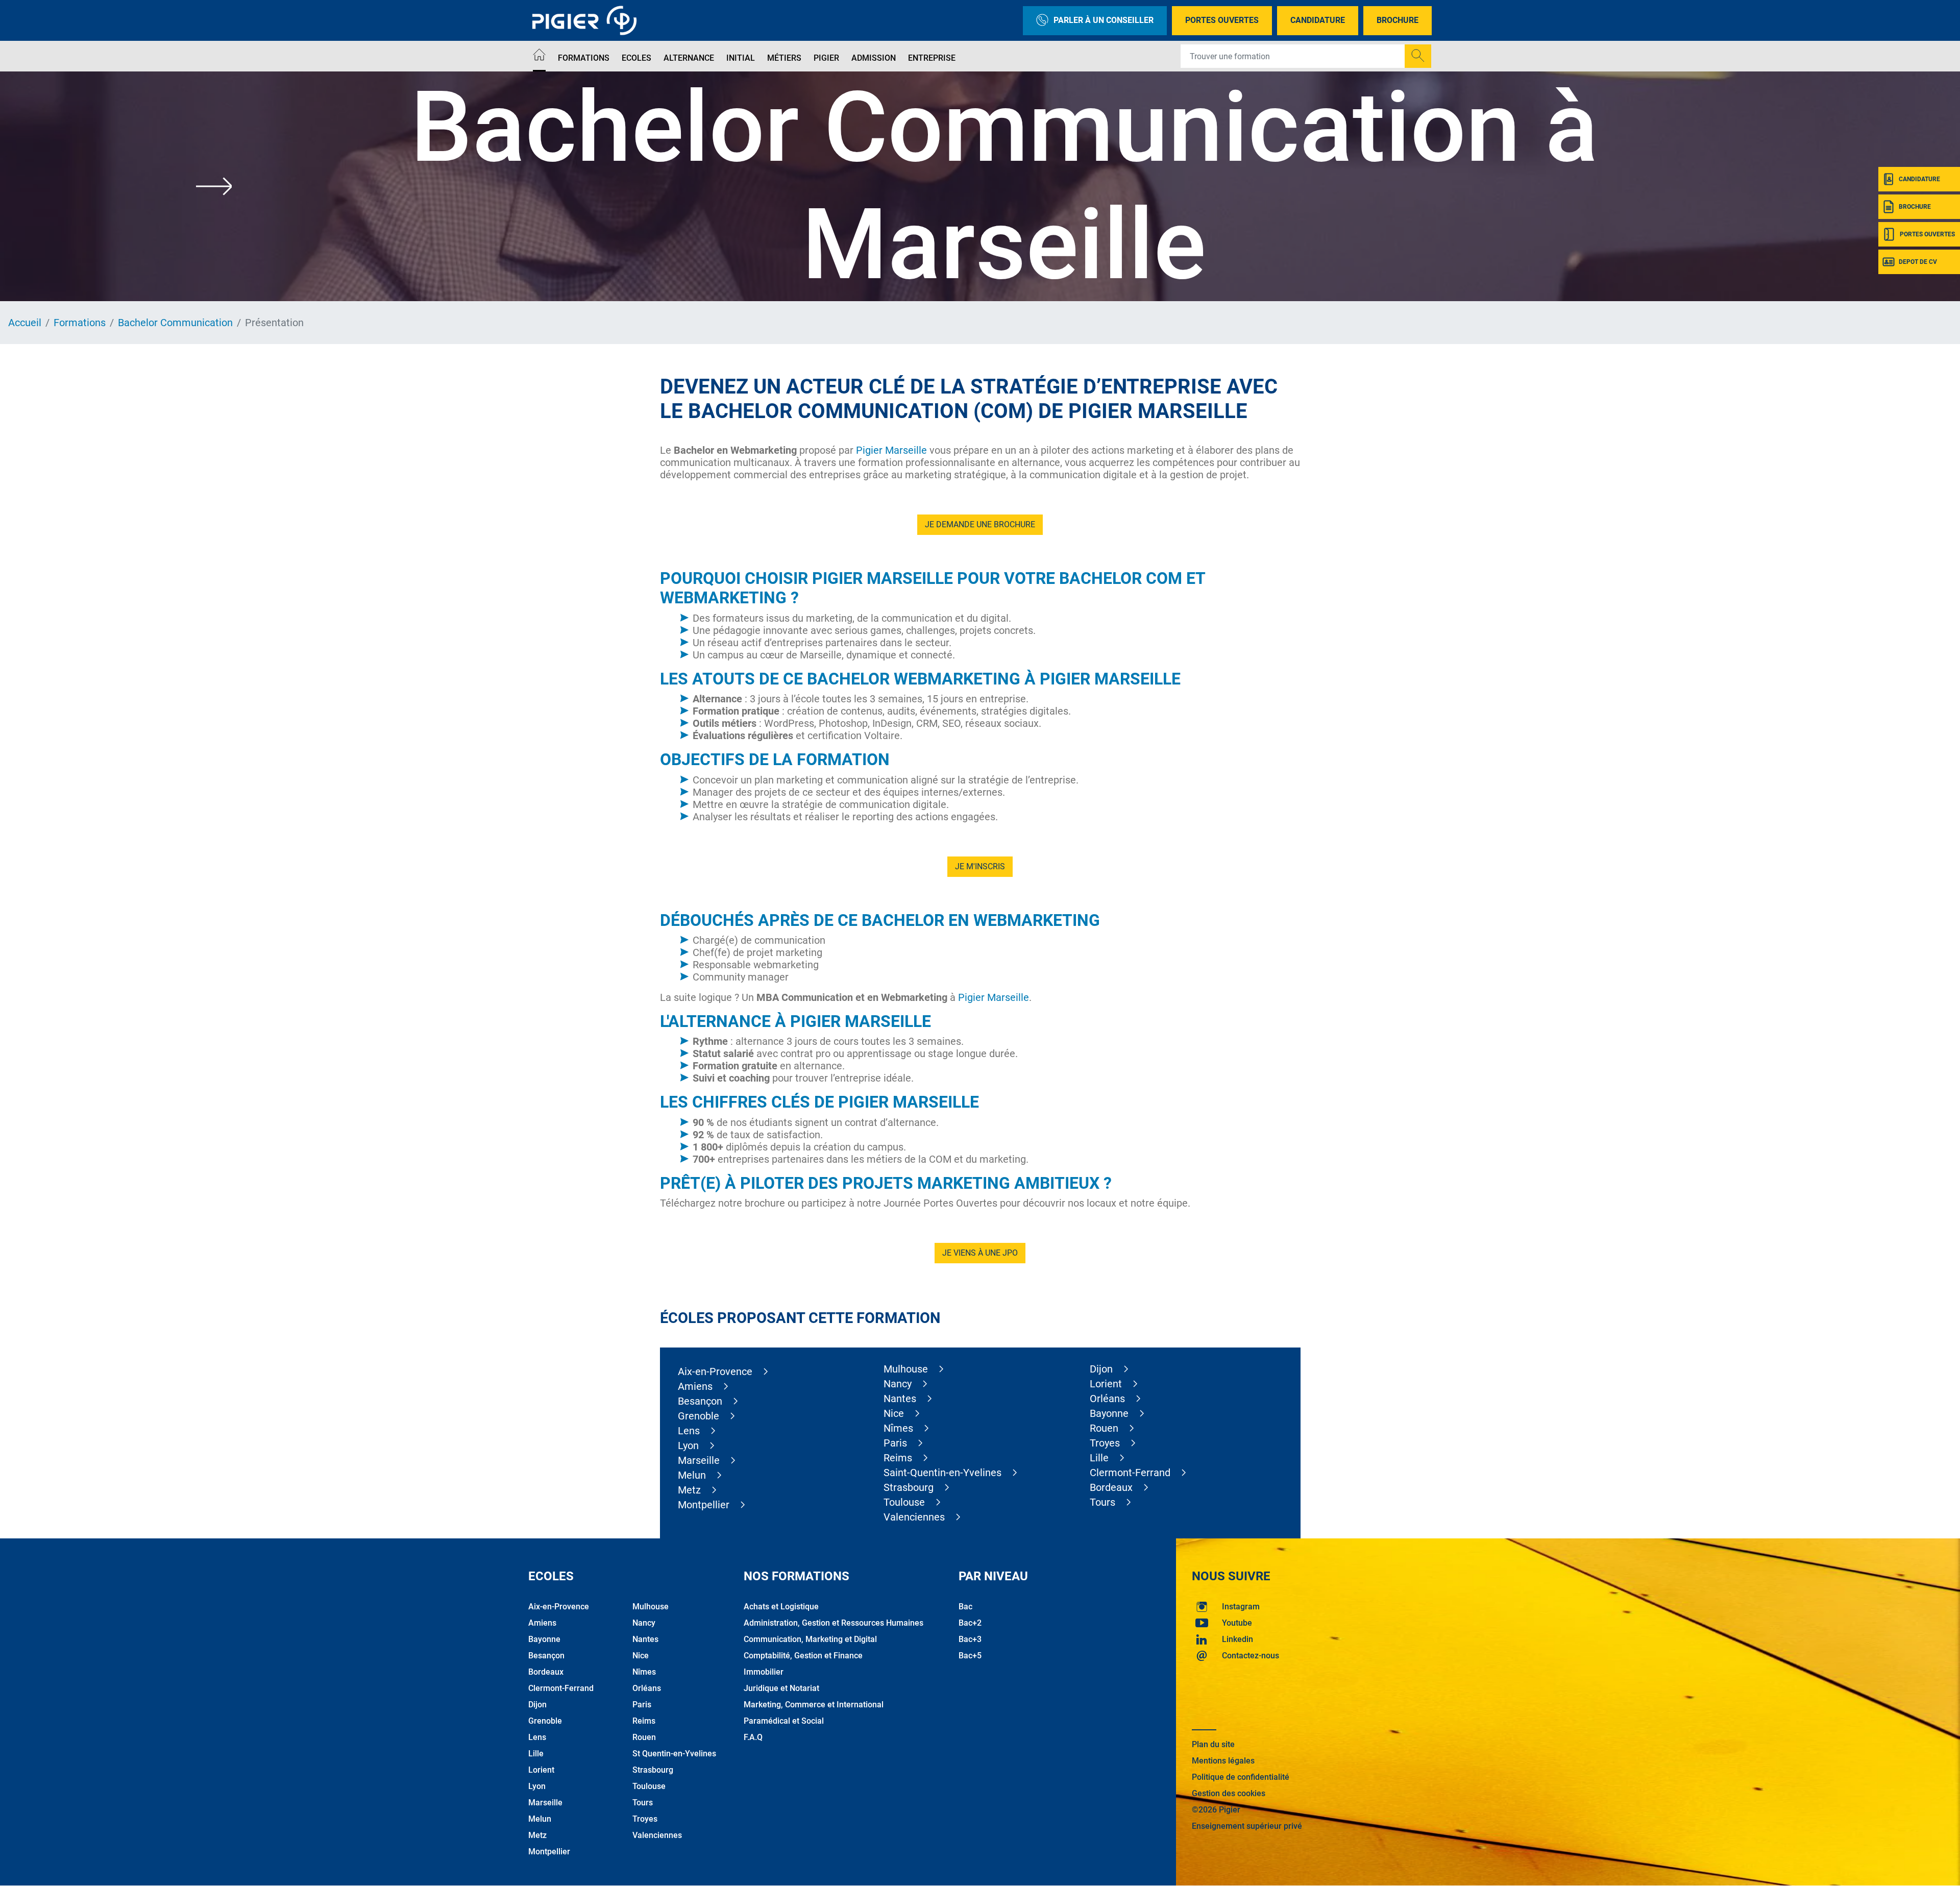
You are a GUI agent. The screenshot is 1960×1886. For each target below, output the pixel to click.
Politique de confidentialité (1241, 1777)
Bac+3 (970, 1639)
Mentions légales (1223, 1761)
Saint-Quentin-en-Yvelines (942, 1473)
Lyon (688, 1446)
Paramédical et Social (784, 1721)
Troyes (1105, 1443)
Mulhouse (906, 1369)
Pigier (826, 58)
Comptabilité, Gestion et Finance (803, 1656)
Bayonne (1109, 1413)
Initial (741, 58)
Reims (898, 1458)
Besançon (700, 1401)
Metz (689, 1490)
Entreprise (932, 58)
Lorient (1106, 1384)
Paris (895, 1443)
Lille (1099, 1458)
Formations (584, 58)
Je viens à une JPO (980, 1253)
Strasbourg (909, 1487)
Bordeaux (1111, 1487)
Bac (965, 1607)
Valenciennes (914, 1517)
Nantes (900, 1399)
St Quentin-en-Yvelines (674, 1754)
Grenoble (699, 1416)
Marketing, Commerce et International (814, 1705)
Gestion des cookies (1229, 1793)
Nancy (898, 1384)
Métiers (784, 58)
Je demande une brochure (980, 524)
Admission (874, 58)
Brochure (1398, 20)
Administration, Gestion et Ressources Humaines (834, 1623)
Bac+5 (970, 1656)
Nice (894, 1413)
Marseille (699, 1460)
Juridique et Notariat (781, 1688)
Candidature (1318, 20)
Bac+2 (970, 1623)
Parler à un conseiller (1104, 20)
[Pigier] (587, 20)
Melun (692, 1475)
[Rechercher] (1418, 56)
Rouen (1104, 1428)
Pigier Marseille (891, 450)
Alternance (689, 58)
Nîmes (898, 1428)
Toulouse (904, 1502)
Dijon (1101, 1369)
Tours (1102, 1502)
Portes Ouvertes (1222, 20)
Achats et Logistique (781, 1607)
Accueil (25, 323)
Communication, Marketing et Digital (810, 1639)
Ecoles (636, 58)
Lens (689, 1431)
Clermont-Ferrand (1130, 1473)
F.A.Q (753, 1737)
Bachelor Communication (175, 323)
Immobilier (764, 1672)
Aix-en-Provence (715, 1371)
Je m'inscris (980, 866)
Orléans (1107, 1399)
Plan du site (1213, 1744)
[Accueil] (539, 56)
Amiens (695, 1386)
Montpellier (704, 1505)
